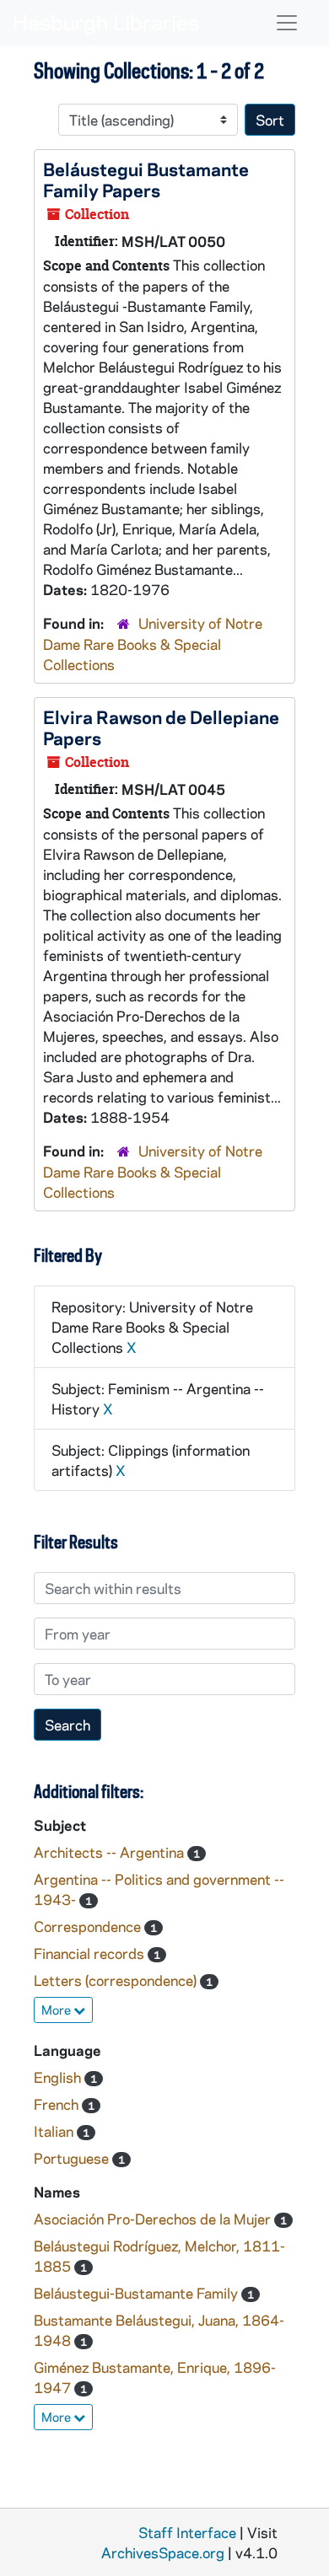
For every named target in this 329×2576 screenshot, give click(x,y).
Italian (55, 2131)
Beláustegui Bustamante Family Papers (146, 179)
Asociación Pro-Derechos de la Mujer (154, 2219)
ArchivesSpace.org (163, 2552)
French (58, 2104)
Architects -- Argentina (111, 1852)
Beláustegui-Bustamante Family (138, 2293)
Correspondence (89, 1926)
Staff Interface (187, 2532)
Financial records (91, 1953)
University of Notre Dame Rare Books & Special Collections (153, 644)
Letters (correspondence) (117, 1980)
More (57, 2010)
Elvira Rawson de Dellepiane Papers (161, 727)
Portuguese (73, 2158)
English (59, 2077)
